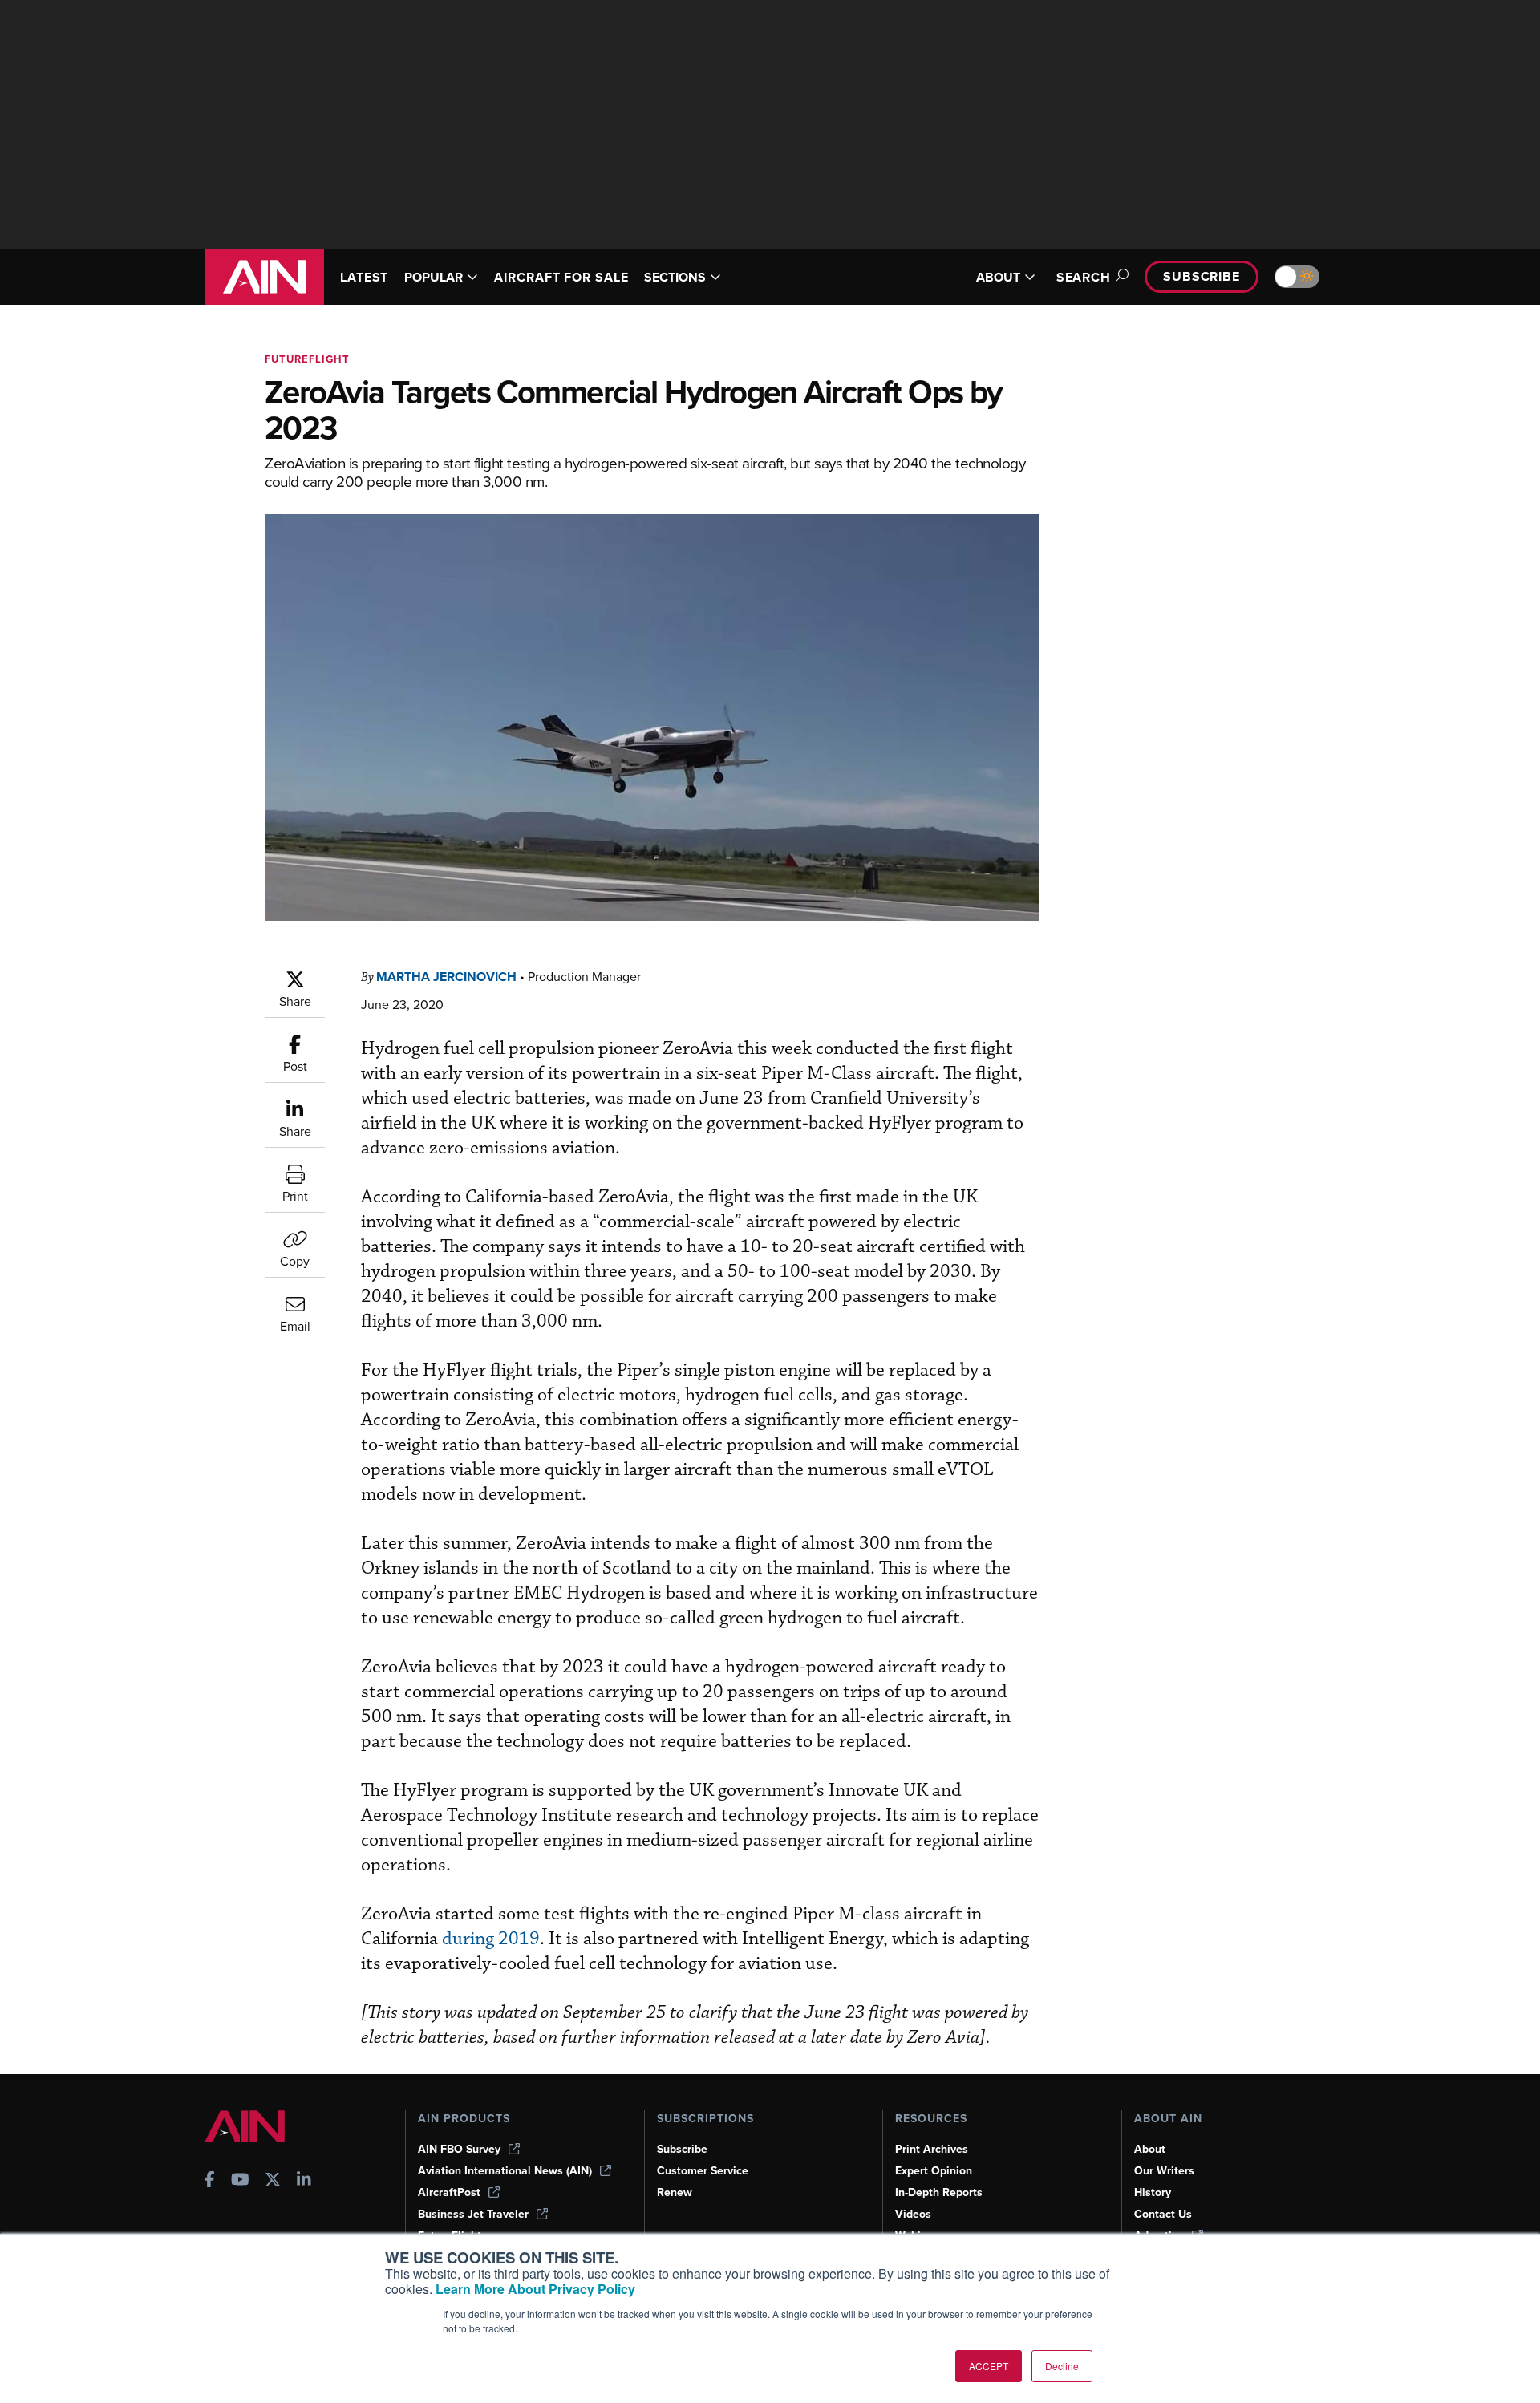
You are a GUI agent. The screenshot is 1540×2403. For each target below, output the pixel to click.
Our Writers (1164, 2171)
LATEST (364, 277)
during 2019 (491, 1939)
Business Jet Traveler (473, 2214)
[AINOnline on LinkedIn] (304, 2181)
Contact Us (1163, 2214)
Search (1084, 277)
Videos (913, 2214)
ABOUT (998, 277)
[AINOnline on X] (273, 2181)
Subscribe (1202, 276)
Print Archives (932, 2149)
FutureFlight (307, 359)
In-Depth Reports (939, 2192)
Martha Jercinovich (446, 977)
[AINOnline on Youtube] (240, 2181)
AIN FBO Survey (459, 2149)
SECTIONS (675, 277)
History (1153, 2192)
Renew (675, 2192)
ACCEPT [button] (989, 2366)
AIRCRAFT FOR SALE (561, 277)
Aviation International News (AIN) (505, 2171)
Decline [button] (1062, 2366)
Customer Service (703, 2171)
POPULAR (434, 277)
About (1150, 2149)
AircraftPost (449, 2192)
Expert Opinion (934, 2171)
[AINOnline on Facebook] (210, 2181)
